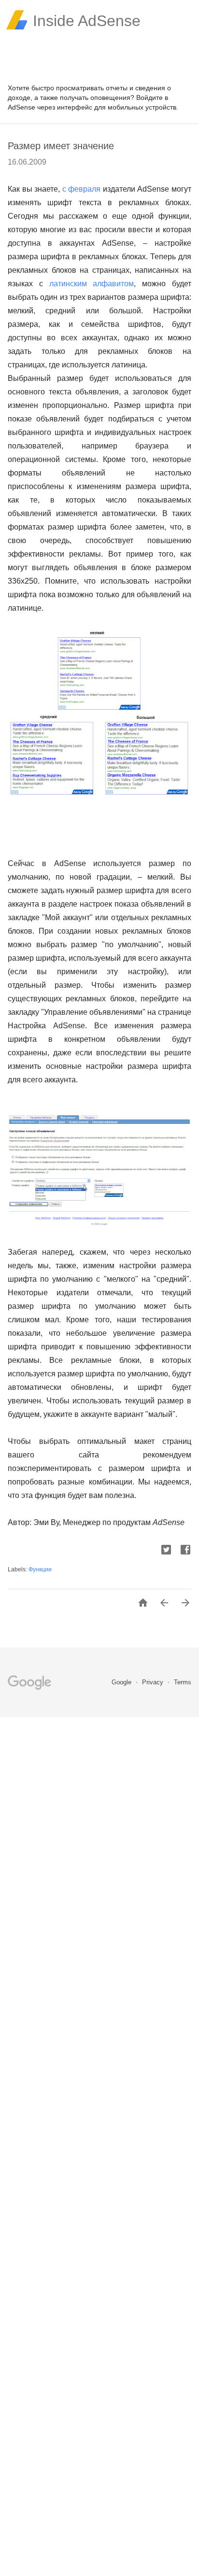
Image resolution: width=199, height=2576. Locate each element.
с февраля (82, 189)
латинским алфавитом (92, 284)
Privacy (154, 1682)
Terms (183, 1682)
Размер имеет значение (61, 146)
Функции (40, 1569)
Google (122, 1682)
